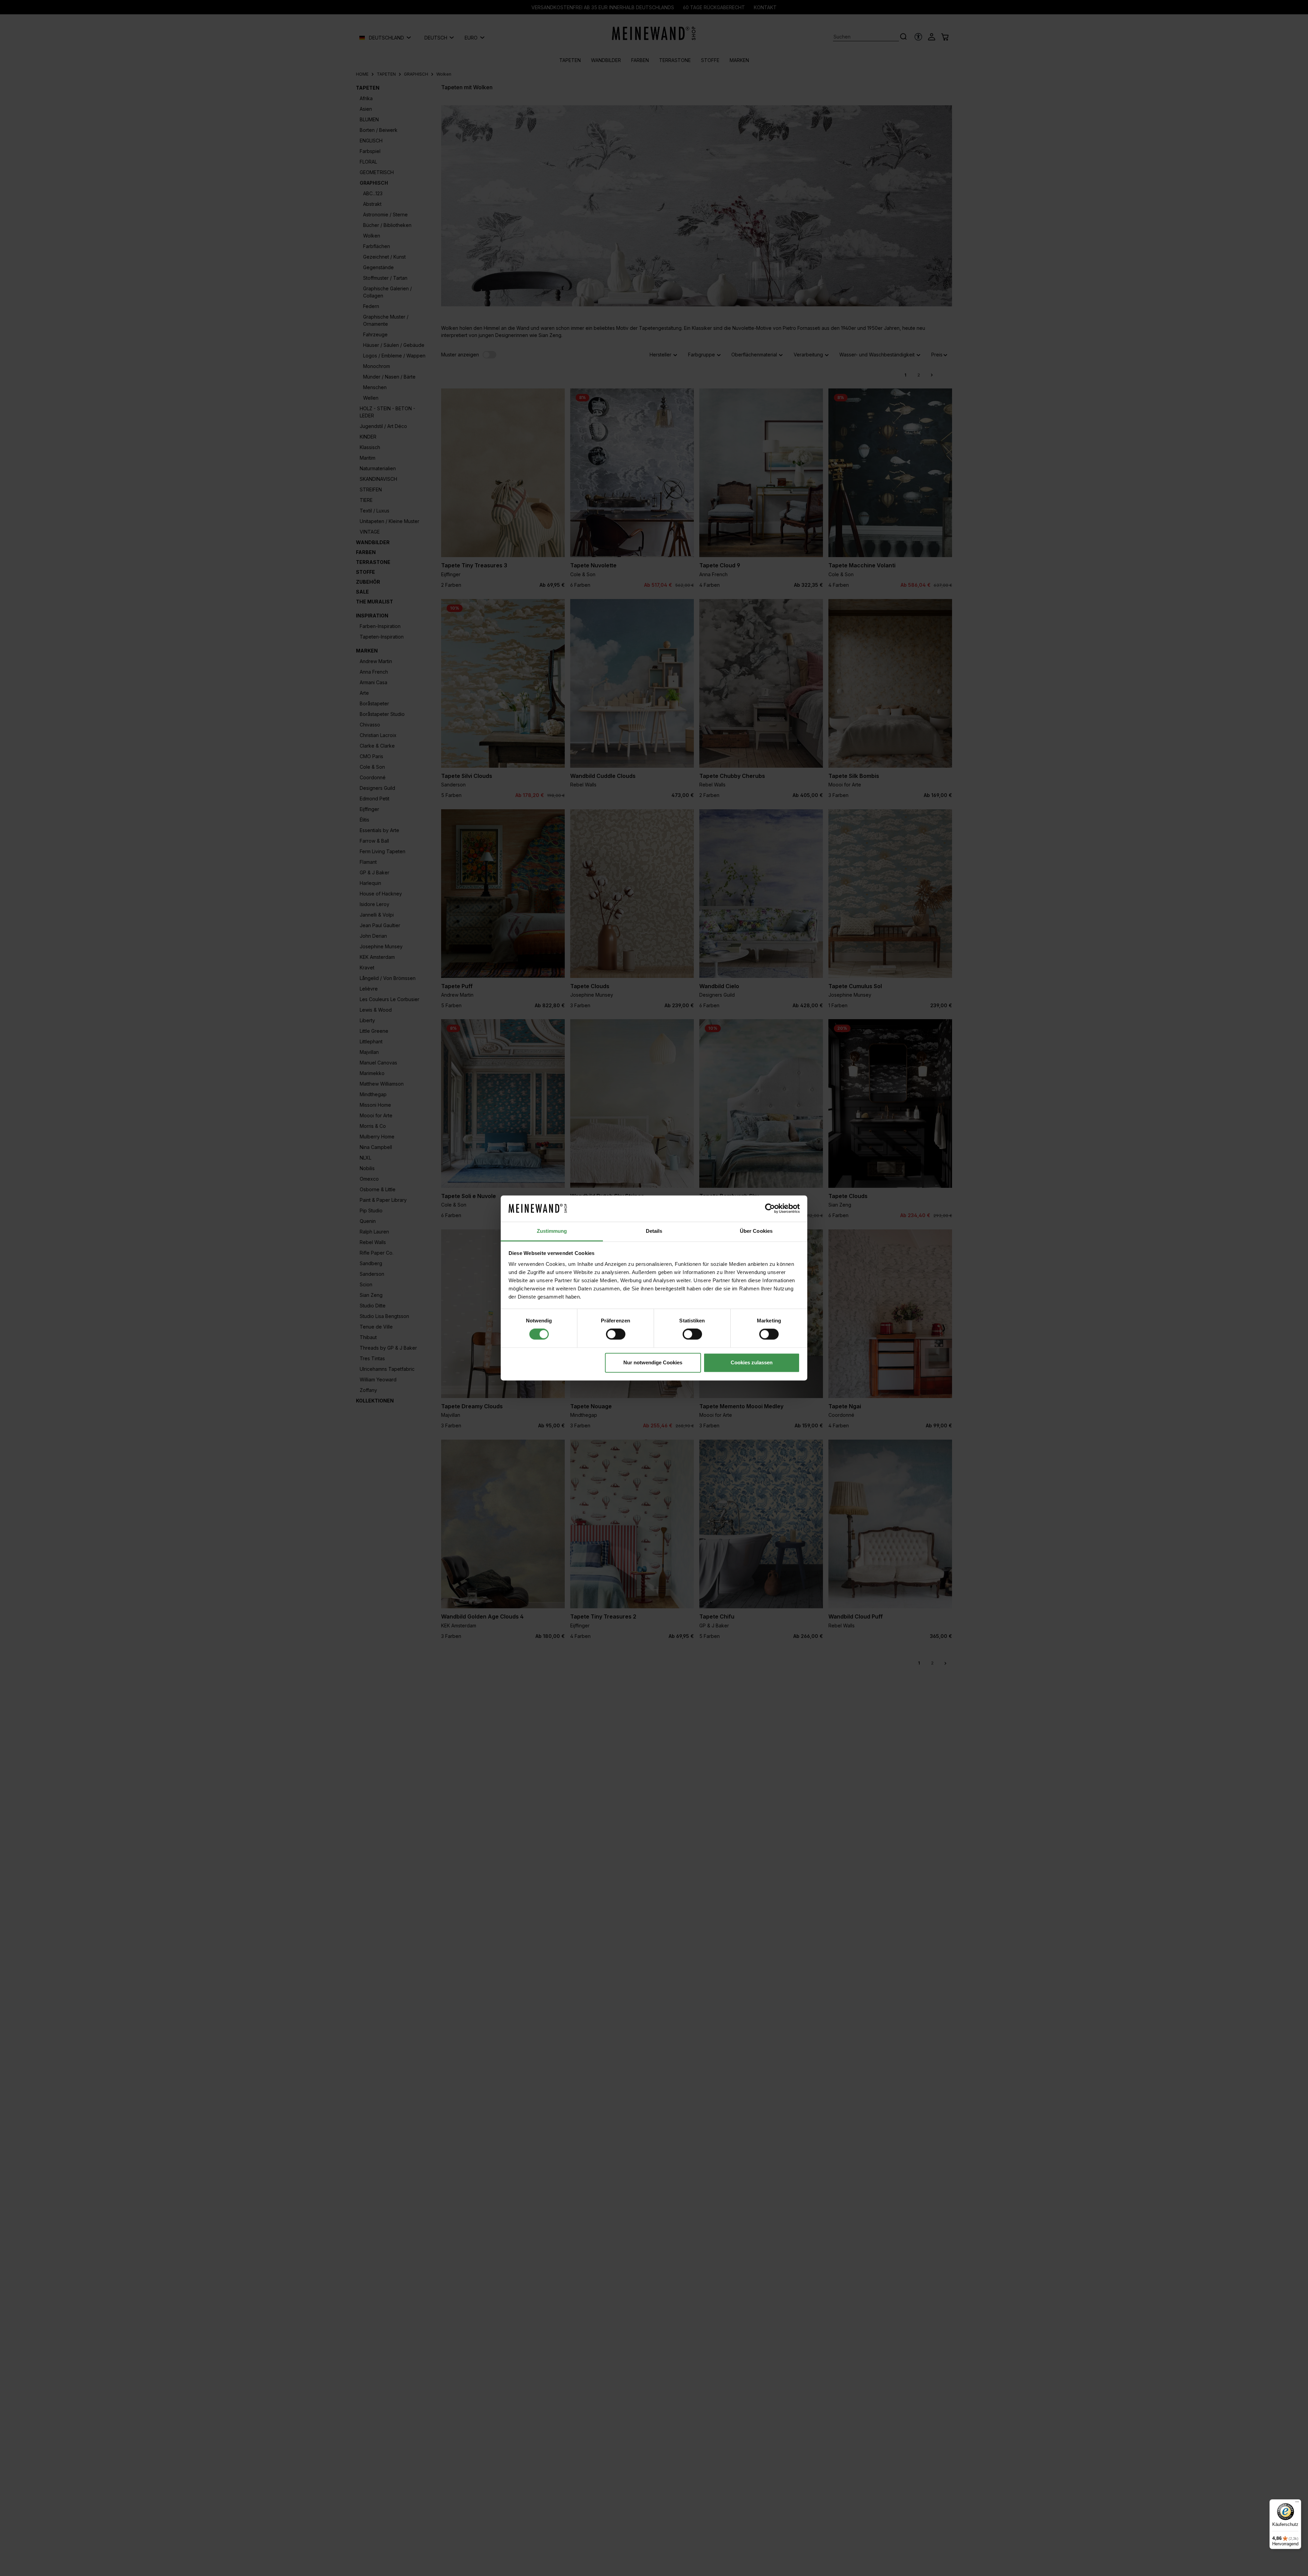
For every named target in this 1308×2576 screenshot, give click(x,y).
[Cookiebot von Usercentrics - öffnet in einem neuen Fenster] (770, 1209)
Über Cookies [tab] (756, 1231)
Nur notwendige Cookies (653, 1362)
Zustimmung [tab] (552, 1231)
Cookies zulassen (752, 1362)
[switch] (616, 1334)
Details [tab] (654, 1231)
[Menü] (1297, 2503)
